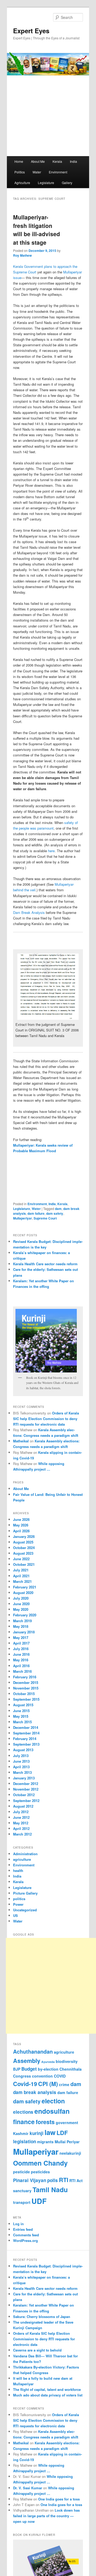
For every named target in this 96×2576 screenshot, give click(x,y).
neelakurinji (70, 2153)
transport (22, 2202)
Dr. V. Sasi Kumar (28, 2488)
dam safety (55, 1213)
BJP (17, 2069)
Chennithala (71, 2069)
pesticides (40, 2172)
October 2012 (24, 1795)
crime (64, 2084)
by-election (48, 2069)
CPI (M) (48, 2084)
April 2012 (21, 1828)
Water (37, 172)
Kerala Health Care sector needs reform (45, 1264)
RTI (64, 2180)
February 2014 (25, 1739)
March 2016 (22, 1671)
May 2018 (21, 1626)
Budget (29, 2069)
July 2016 (21, 1649)
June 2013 (21, 1761)
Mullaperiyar (23, 1218)
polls (53, 2180)
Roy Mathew (22, 255)
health (18, 1870)
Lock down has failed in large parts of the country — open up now (46, 2516)
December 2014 (26, 1727)
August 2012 (23, 1806)
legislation (25, 2141)
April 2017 (21, 1643)
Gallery (67, 183)
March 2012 (22, 1834)
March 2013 (22, 1772)
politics (19, 1899)
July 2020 (21, 1598)
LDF (62, 2133)
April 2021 (21, 1576)
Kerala (57, 161)
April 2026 (21, 1531)
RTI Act (76, 2180)
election (53, 2101)
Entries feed (23, 2229)
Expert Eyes (31, 31)
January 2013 (24, 1778)
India (73, 161)
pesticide (21, 2172)
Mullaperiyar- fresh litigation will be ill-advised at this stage (37, 230)
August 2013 (23, 1750)
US (15, 1915)
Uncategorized (25, 1910)
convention (42, 2076)
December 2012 (26, 1784)
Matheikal (21, 1441)
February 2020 (25, 1615)
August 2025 (23, 1542)
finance (24, 2122)
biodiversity (67, 2061)
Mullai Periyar (67, 2142)
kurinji (37, 2133)
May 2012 (21, 1823)
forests (45, 2122)
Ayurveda (48, 2062)
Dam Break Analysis (29, 912)
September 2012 (26, 1801)
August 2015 (23, 1705)
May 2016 (21, 1660)
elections (23, 2112)
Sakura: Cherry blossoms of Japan (42, 2317)
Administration (25, 1854)
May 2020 (21, 1609)
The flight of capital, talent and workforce (47, 2389)
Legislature (46, 183)
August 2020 (23, 1593)
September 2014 (26, 1733)
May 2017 (21, 1637)
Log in (18, 2224)
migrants (45, 2142)
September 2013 (26, 1744)
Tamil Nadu (50, 2190)
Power (18, 1904)
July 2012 (21, 1812)
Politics (20, 172)
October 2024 (24, 1548)
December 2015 (26, 1682)
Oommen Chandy (40, 2163)
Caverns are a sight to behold (37, 2350)
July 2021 (21, 1570)
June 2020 (21, 1604)
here (51, 851)
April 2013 (21, 1767)
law (50, 2132)
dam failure (36, 1213)
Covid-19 (25, 2084)
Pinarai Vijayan (30, 2180)
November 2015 (26, 1688)
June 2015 (21, 1711)
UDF (39, 2201)
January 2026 (24, 1536)
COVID (60, 2076)
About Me (38, 161)
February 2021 (25, 1587)
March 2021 (22, 1581)
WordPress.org (25, 2240)
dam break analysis (35, 2092)
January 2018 (24, 1632)
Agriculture (22, 183)
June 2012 (21, 1817)
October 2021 (24, 1564)
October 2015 (24, 1694)
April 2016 (21, 1666)
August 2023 (23, 1553)
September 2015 (26, 1699)
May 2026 (21, 1525)
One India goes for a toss (59, 2499)
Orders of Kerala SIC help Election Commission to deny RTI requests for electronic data (46, 1419)
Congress (22, 2076)
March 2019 (22, 1621)
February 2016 (25, 1677)
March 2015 (22, 1722)
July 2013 (21, 1756)
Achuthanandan (33, 2051)
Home (19, 161)
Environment (58, 172)
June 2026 (21, 1519)
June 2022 (21, 1559)
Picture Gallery (25, 1893)
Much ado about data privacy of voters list (48, 2395)
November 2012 (26, 1789)
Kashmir (21, 2133)
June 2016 (21, 1654)
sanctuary (22, 2191)
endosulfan (52, 2111)
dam (58, 1209)
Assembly (27, 2061)
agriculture (22, 1859)
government (67, 2123)
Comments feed (26, 2235)
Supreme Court (45, 1218)
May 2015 (21, 1716)
